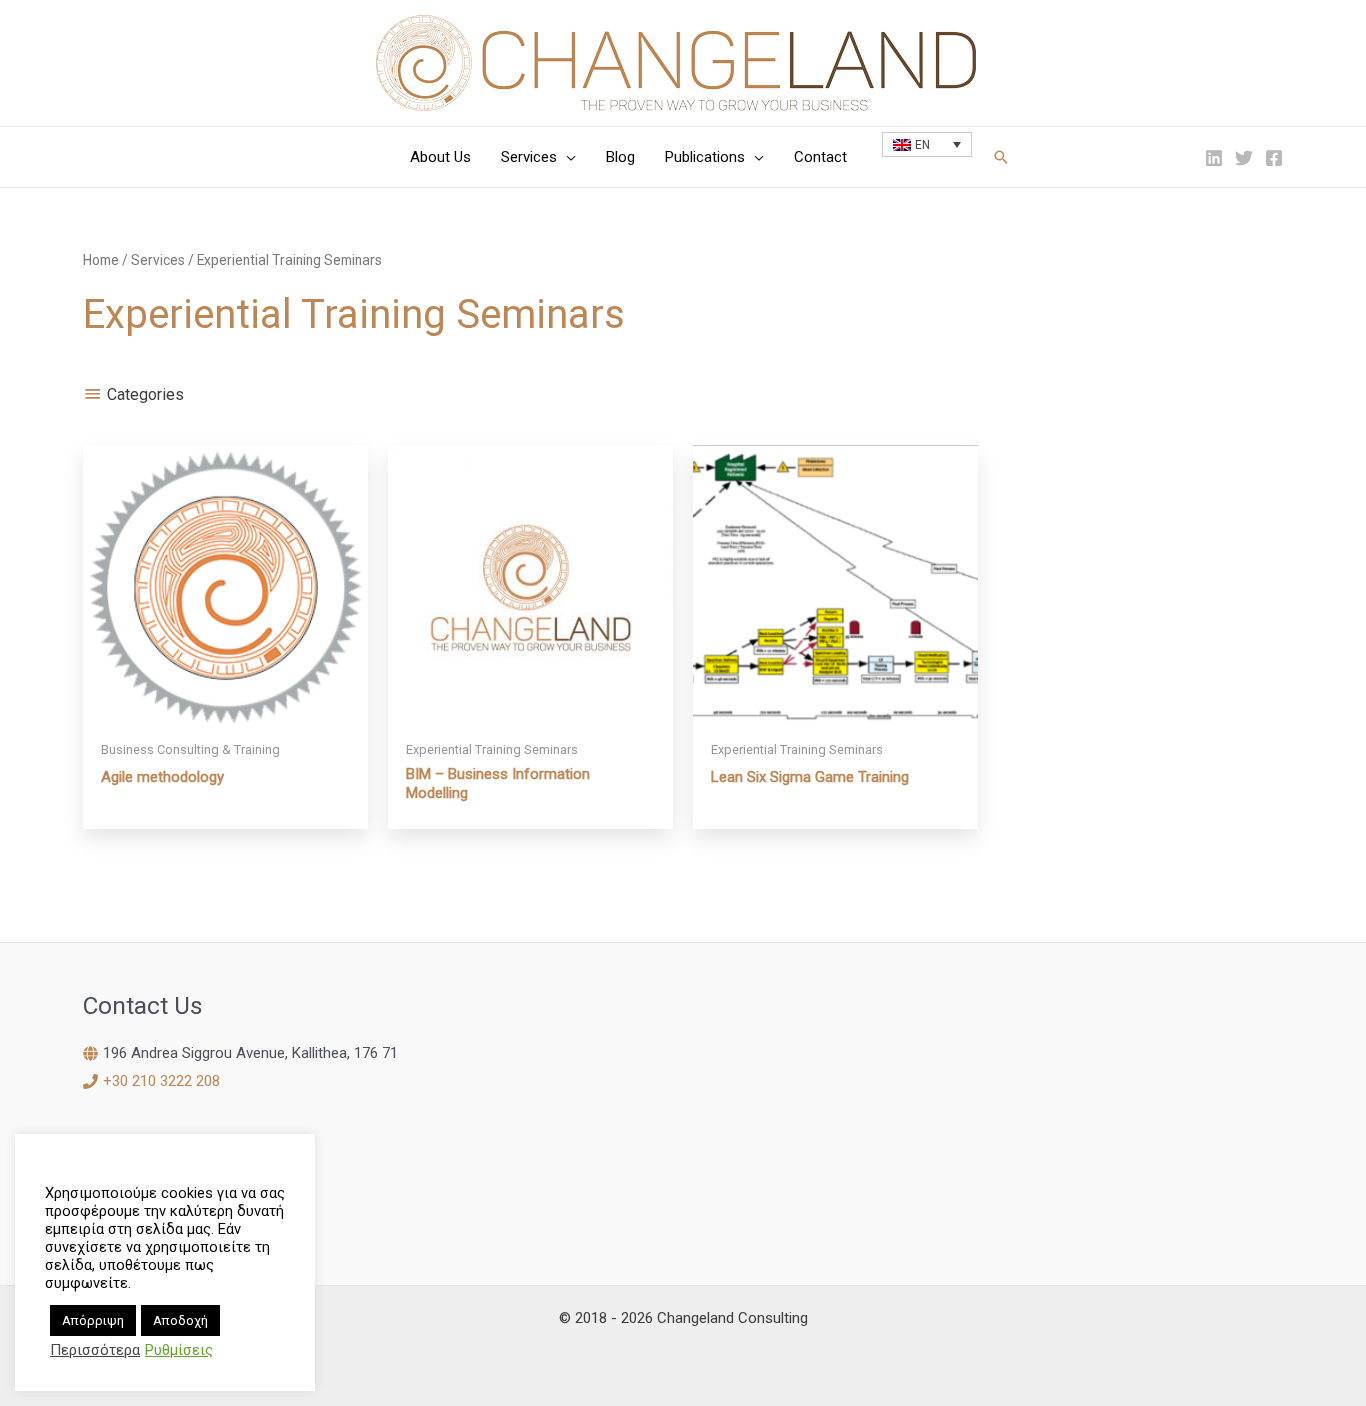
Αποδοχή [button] (180, 1320)
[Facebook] (1274, 158)
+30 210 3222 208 (161, 1081)
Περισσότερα (95, 1350)
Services (158, 260)
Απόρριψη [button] (93, 1320)
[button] (566, 157)
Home (101, 260)
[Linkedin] (1214, 158)
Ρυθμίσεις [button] (179, 1350)
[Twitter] (1244, 158)
